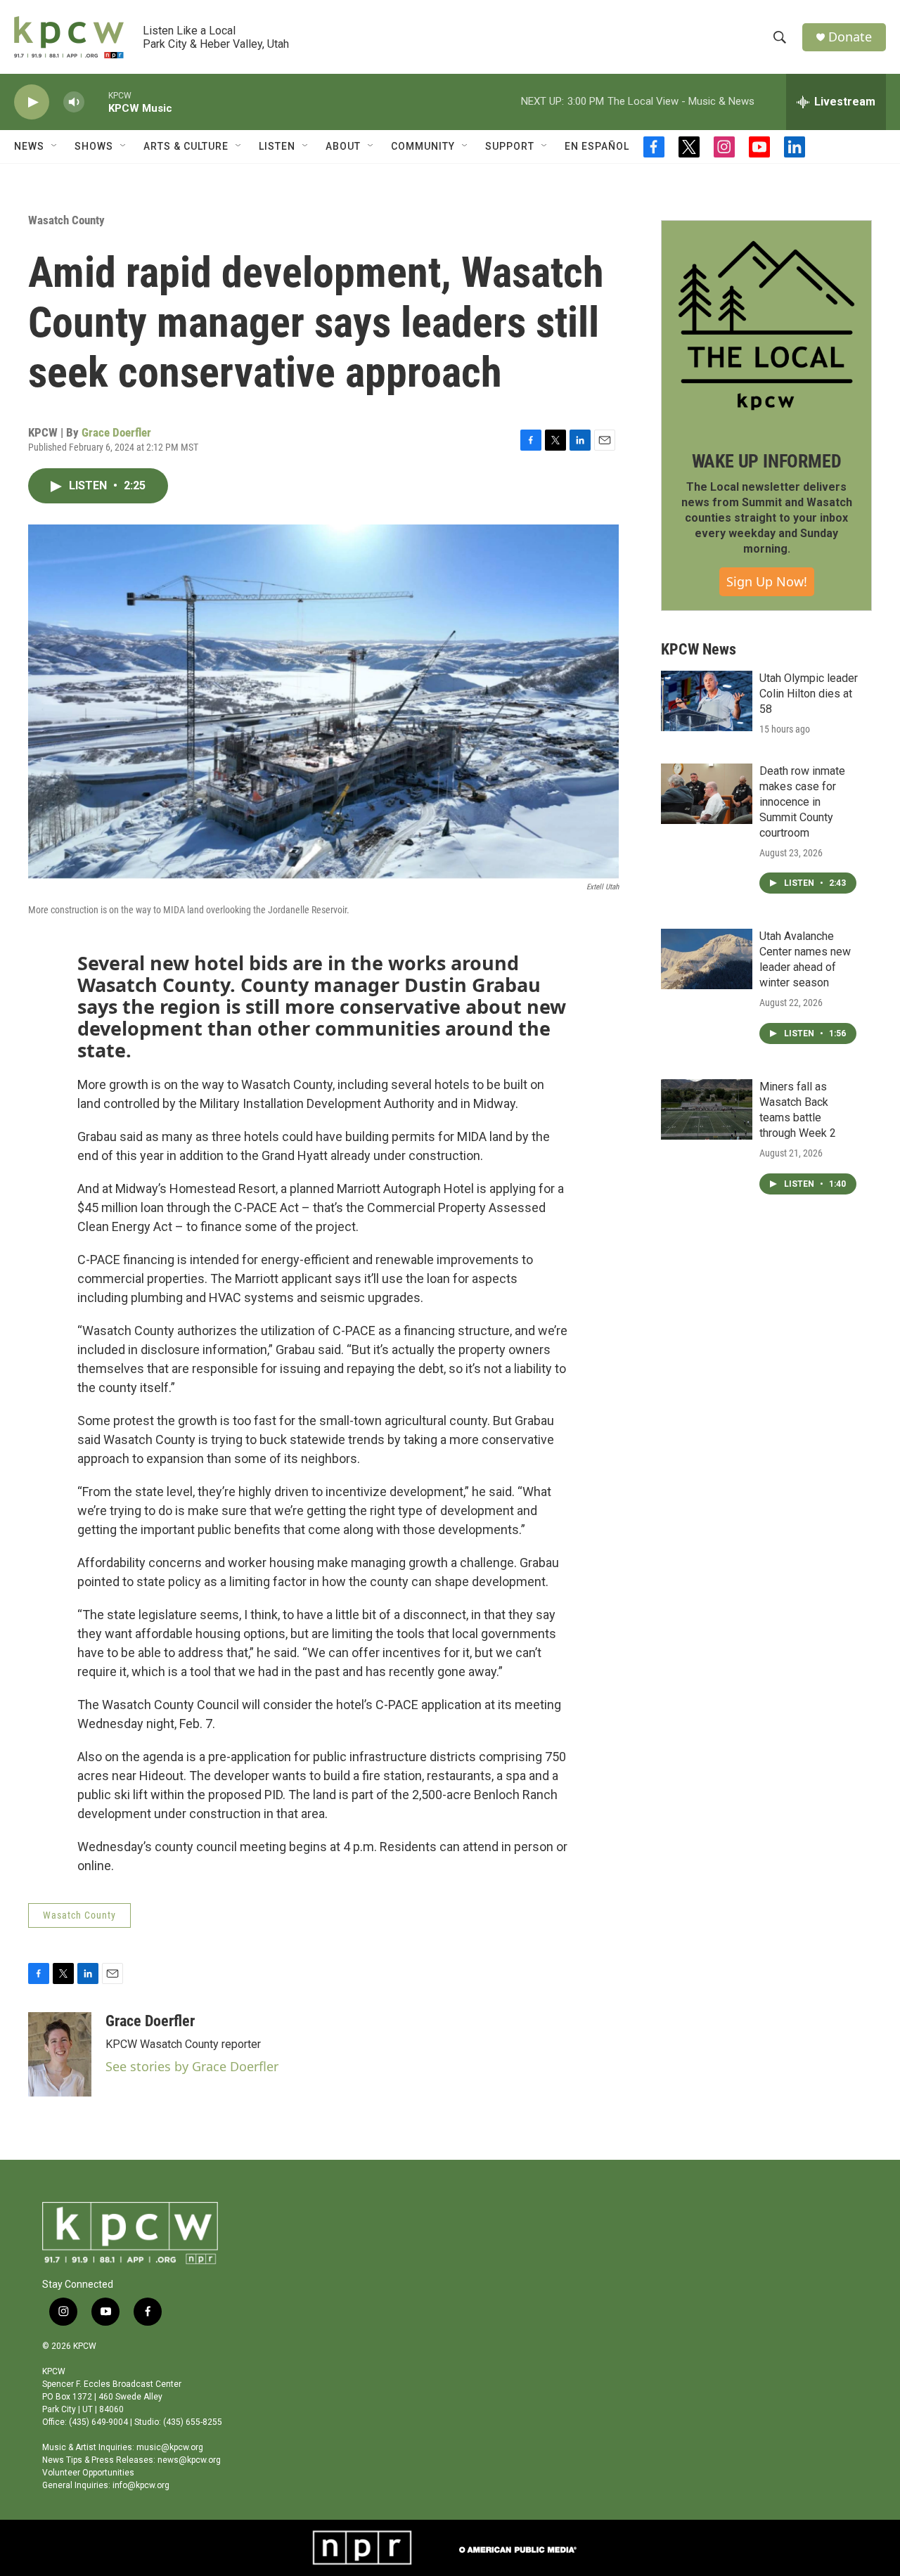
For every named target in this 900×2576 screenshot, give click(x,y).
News (29, 146)
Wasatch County (66, 220)
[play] (32, 102)
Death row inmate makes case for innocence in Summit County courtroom (802, 802)
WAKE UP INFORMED (767, 461)
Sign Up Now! (767, 581)
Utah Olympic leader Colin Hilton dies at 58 (809, 694)
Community (423, 146)
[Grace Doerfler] (60, 2054)
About (343, 146)
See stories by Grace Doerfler (192, 2066)
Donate (850, 37)
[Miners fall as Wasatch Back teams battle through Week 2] (707, 1109)
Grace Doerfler (116, 432)
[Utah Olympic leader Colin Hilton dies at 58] (707, 701)
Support (510, 146)
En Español (597, 146)
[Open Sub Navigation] (55, 146)
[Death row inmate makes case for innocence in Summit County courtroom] (707, 794)
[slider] (96, 102)
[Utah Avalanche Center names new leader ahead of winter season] (707, 959)
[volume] (74, 102)
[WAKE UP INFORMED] (766, 326)
